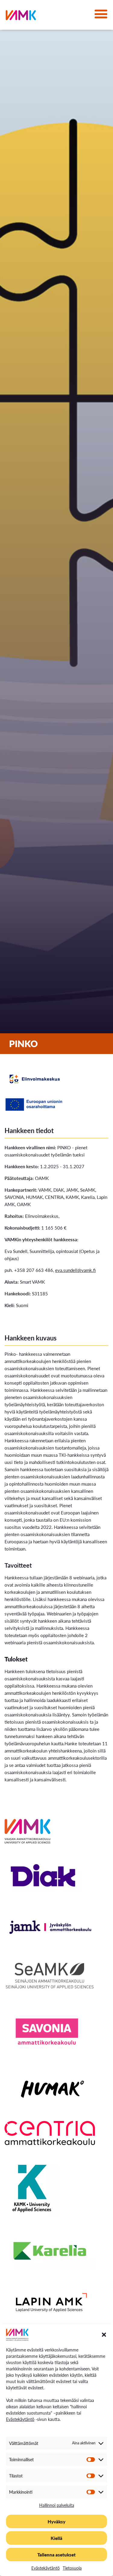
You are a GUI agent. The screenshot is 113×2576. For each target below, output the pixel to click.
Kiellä (56, 2538)
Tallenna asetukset (56, 2555)
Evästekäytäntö (20, 2419)
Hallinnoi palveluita (57, 2505)
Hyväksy (56, 2521)
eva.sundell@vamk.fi (75, 1270)
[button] (104, 2335)
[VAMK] (21, 16)
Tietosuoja (72, 2568)
